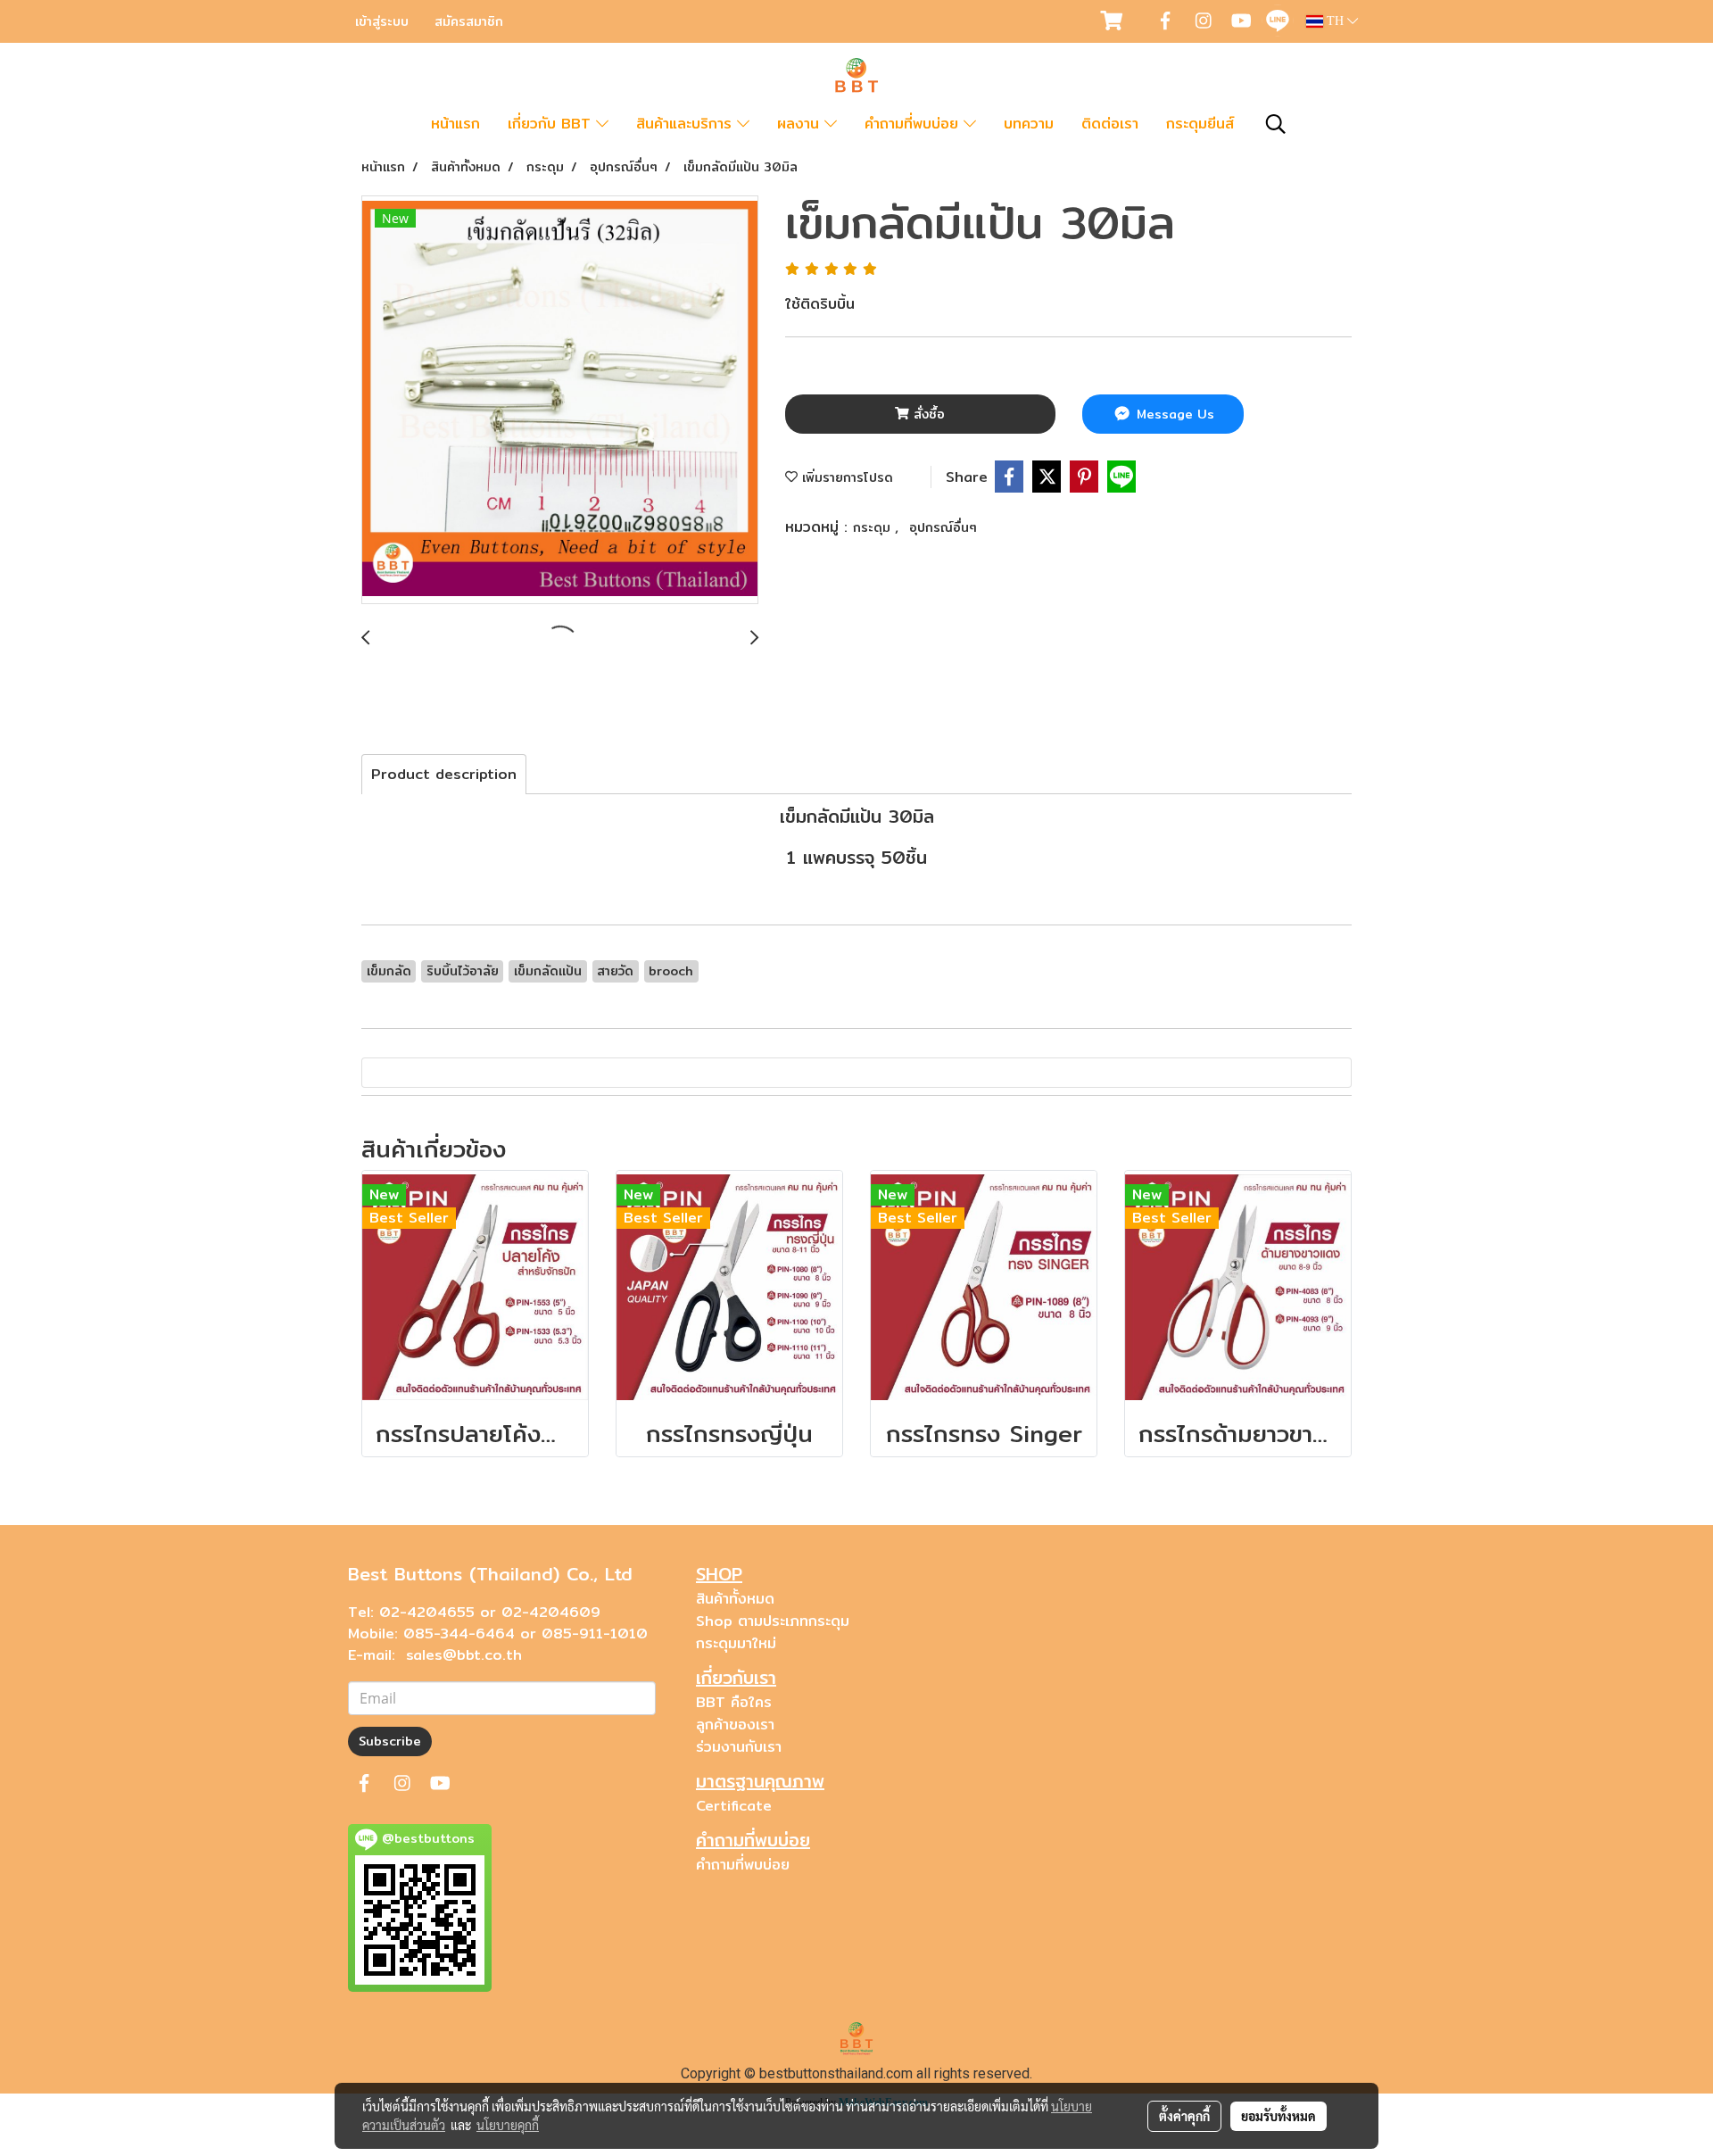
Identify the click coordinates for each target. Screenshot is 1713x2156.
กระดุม (874, 527)
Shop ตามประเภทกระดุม (773, 1621)
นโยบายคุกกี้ (508, 2125)
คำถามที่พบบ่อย (914, 124)
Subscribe (390, 1741)
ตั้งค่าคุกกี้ (1184, 2116)
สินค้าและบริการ (687, 124)
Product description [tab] (444, 774)
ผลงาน (801, 124)
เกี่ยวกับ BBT (552, 124)
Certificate (734, 1806)
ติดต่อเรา (1110, 124)
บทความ (1029, 124)
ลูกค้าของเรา (735, 1725)
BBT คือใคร (734, 1702)
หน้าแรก (455, 124)
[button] (1276, 124)
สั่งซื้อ (927, 414)
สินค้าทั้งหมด (735, 1599)
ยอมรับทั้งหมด (1279, 2116)
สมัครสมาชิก (469, 21)
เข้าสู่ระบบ (382, 21)
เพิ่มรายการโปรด (845, 477)
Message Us (1173, 414)
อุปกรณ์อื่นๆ (943, 527)
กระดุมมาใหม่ (736, 1643)
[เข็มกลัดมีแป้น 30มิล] (560, 401)
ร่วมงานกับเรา (739, 1747)
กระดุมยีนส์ (1200, 124)
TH (1335, 21)
